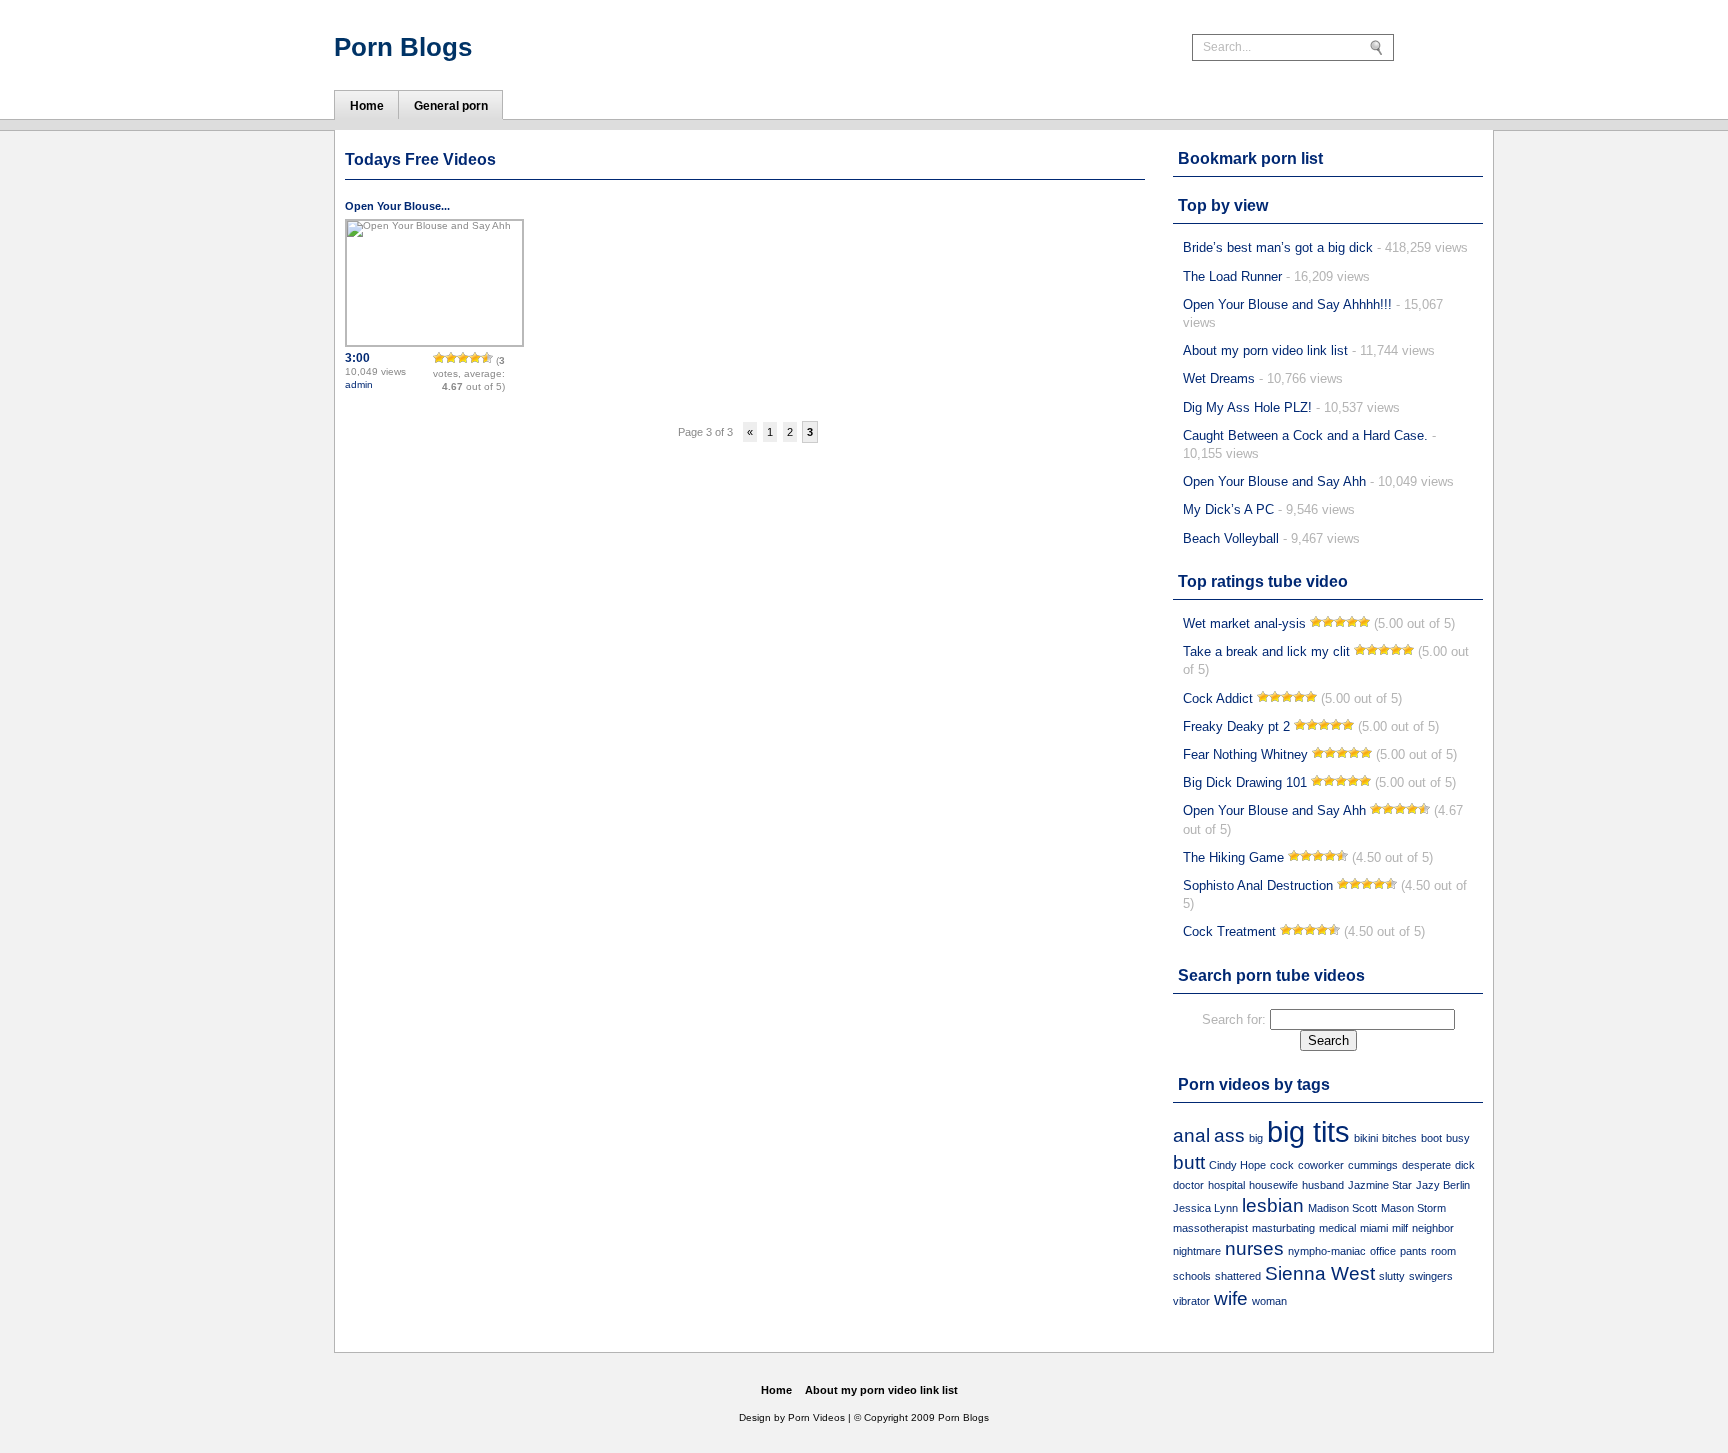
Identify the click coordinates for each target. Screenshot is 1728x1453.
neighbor (1433, 1228)
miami (1374, 1228)
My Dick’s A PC (1228, 509)
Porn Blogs (403, 47)
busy (1458, 1138)
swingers (1431, 1276)
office (1383, 1251)
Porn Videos (816, 1417)
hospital (1226, 1185)
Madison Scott (1342, 1208)
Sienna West (1320, 1273)
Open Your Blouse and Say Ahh (1274, 481)
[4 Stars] (475, 358)
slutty (1392, 1276)
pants (1413, 1251)
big (1256, 1138)
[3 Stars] (463, 358)
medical (1337, 1228)
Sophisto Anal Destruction (1258, 885)
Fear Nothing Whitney (1245, 754)
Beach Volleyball (1231, 538)
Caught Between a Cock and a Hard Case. (1305, 435)
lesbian (1273, 1205)
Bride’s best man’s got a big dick (1278, 247)
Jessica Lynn (1205, 1208)
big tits (1308, 1131)
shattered (1238, 1276)
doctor (1188, 1185)
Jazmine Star (1380, 1185)
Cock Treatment (1229, 931)
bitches (1399, 1138)
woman (1269, 1301)
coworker (1321, 1165)
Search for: (1234, 1019)
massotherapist (1210, 1228)
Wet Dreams (1219, 378)
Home (776, 1390)
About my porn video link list (1265, 350)
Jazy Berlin (1443, 1185)
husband (1323, 1185)
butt (1189, 1162)
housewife (1273, 1185)
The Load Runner (1232, 276)
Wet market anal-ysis (1244, 623)
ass (1229, 1135)
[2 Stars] (451, 358)
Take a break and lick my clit (1266, 651)
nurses (1254, 1248)
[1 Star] (439, 358)
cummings (1373, 1165)
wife (1231, 1298)
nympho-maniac (1327, 1251)
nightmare (1197, 1251)
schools (1192, 1276)
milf (1400, 1228)
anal (1191, 1135)
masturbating (1283, 1228)
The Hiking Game (1233, 857)
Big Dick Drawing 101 (1245, 782)
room (1443, 1251)
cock (1282, 1165)
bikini (1366, 1138)
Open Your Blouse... (397, 206)
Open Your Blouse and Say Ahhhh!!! (1287, 304)
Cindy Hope (1237, 1165)
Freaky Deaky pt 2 (1236, 726)
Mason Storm (1413, 1208)
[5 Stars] (487, 358)
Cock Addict (1218, 698)
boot (1431, 1138)
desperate (1426, 1165)
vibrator (1191, 1301)
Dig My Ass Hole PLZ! (1247, 407)
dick (1465, 1165)
